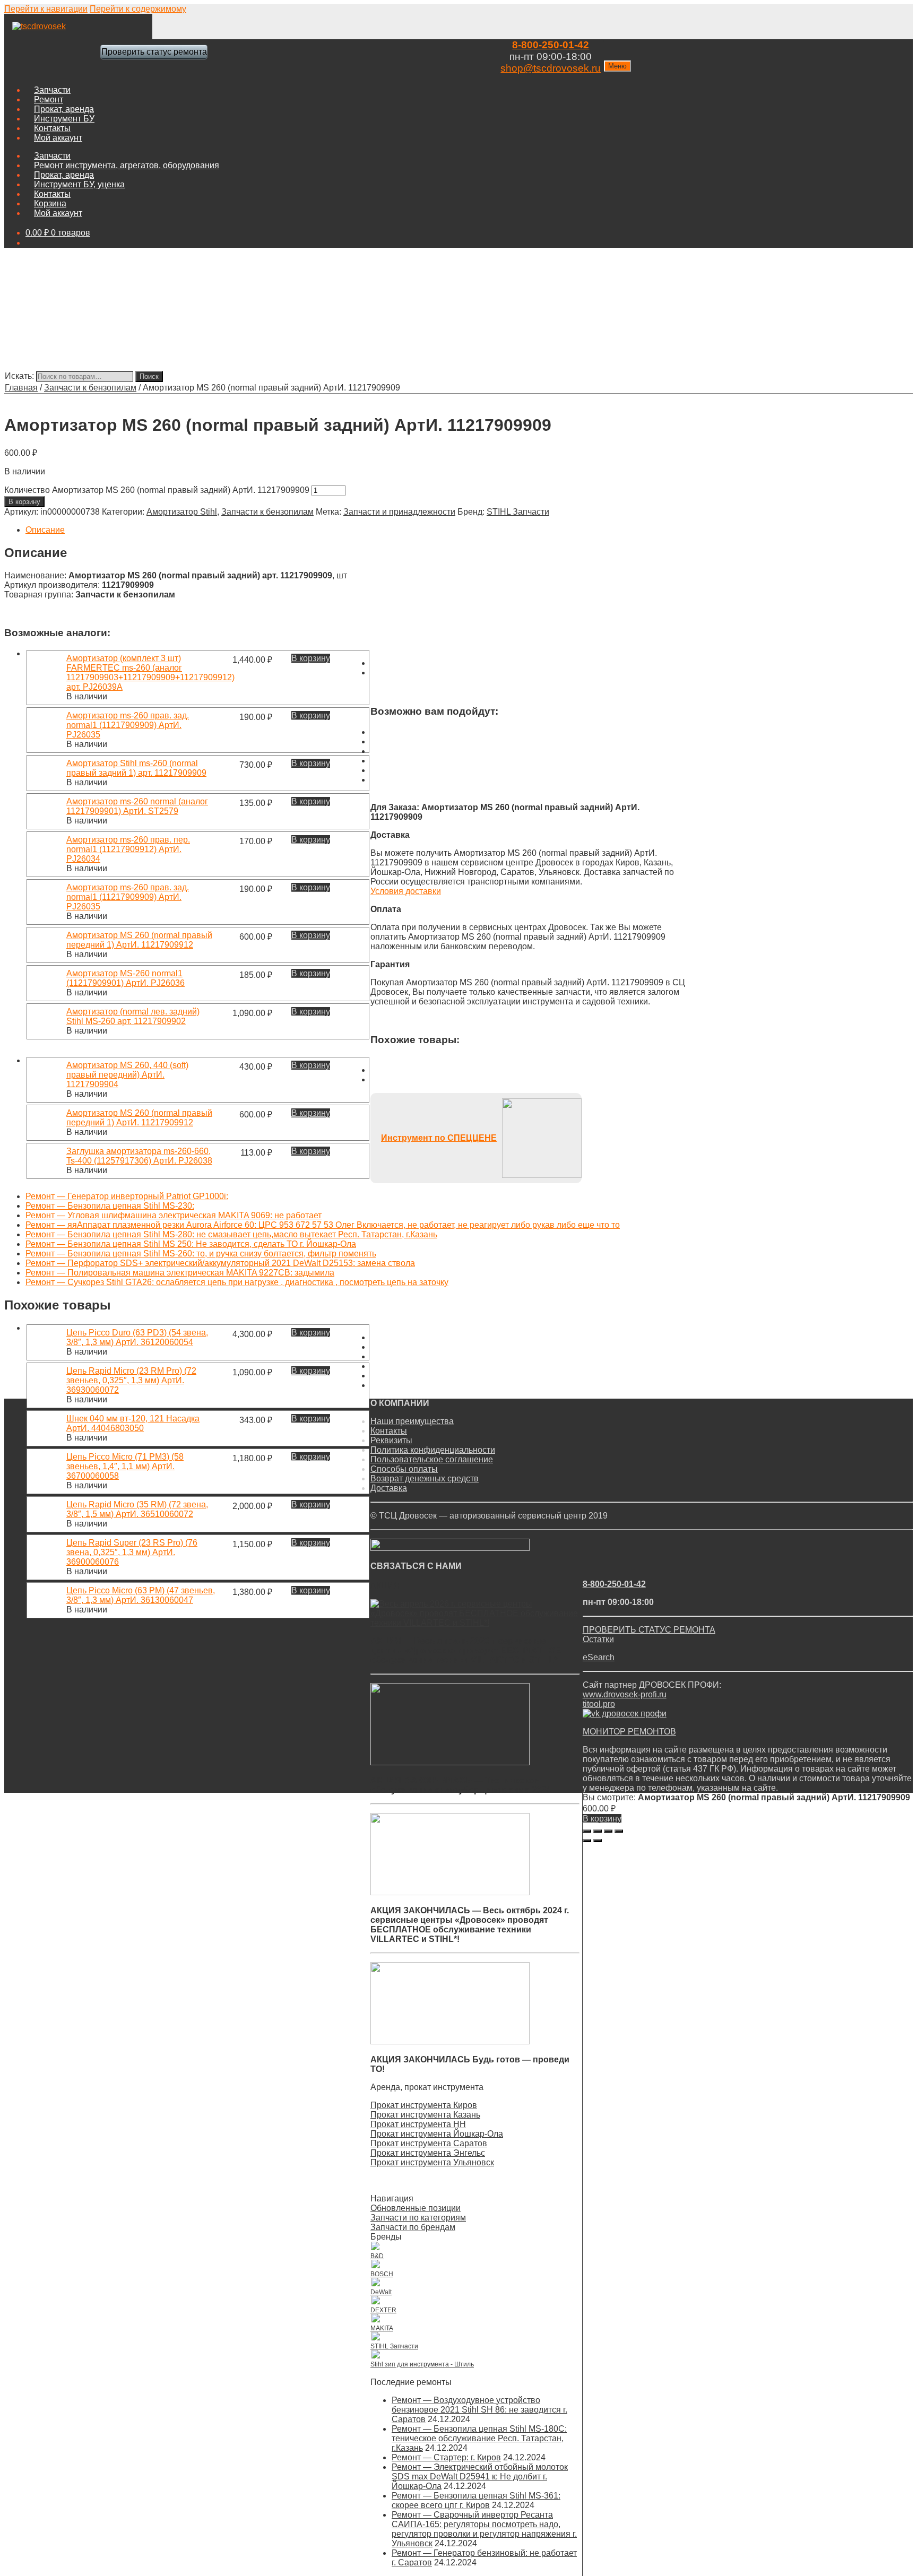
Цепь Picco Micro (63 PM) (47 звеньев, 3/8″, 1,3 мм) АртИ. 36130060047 (141, 1595)
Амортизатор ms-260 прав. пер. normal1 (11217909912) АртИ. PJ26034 (128, 849)
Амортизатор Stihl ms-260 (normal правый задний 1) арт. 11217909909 (136, 768)
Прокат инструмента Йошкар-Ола (437, 2134)
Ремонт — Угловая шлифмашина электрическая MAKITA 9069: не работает (174, 1215)
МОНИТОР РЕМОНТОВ (629, 1732)
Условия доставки (406, 891)
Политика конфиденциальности (433, 1450)
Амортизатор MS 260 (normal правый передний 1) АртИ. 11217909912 (139, 940)
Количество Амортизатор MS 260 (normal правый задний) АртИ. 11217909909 (157, 490)
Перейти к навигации (46, 9)
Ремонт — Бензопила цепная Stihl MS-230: (110, 1206)
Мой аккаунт (58, 138)
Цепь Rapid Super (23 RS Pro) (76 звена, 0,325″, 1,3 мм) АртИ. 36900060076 (132, 1552)
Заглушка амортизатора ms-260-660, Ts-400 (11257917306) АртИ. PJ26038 (139, 1156)
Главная (21, 388)
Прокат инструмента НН (418, 2124)
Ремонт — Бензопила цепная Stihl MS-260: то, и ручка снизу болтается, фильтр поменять (201, 1254)
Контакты (52, 128)
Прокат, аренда (64, 109)
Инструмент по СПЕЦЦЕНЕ (439, 1138)
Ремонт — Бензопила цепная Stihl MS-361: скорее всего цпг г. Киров (476, 2500)
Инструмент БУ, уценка (79, 184)
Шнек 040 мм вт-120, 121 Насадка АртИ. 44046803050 (133, 1423)
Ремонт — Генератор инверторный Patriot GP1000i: (127, 1196)
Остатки (598, 1639)
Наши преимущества (412, 1421)
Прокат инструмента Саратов (429, 2143)
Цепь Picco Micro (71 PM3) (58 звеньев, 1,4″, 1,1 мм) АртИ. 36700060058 (125, 1466)
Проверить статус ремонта (154, 52)
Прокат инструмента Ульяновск (432, 2162)
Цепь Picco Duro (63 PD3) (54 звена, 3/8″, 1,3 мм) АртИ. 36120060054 (137, 1337)
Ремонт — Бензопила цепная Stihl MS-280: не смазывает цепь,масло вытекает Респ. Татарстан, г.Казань (231, 1234)
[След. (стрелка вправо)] (598, 1841)
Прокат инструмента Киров (424, 2105)
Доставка (389, 1488)
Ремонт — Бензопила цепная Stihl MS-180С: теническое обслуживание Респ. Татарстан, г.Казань (479, 2438)
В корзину (24, 502)
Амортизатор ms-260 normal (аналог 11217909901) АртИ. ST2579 (137, 806)
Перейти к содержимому (138, 9)
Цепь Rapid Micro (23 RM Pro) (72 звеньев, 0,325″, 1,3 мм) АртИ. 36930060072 (131, 1380)
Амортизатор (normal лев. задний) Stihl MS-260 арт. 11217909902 (133, 1016)
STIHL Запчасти (518, 512)
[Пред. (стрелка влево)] (587, 1841)
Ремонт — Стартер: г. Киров (446, 2457)
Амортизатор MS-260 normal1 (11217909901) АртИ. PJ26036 (126, 978)
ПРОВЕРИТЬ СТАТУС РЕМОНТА (649, 1630)
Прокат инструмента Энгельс (428, 2153)
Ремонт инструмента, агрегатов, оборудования (127, 165)
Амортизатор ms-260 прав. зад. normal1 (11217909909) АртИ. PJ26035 (128, 725)
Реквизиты (391, 1440)
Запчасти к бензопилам (90, 388)
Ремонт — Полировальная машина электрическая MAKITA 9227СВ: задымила (180, 1273)
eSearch (599, 1657)
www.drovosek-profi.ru (625, 1694)
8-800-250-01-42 (551, 45)
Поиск (149, 376)
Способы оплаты (404, 1469)
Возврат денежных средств (425, 1478)
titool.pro (599, 1704)
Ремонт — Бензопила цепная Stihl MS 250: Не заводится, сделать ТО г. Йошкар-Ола (191, 1244)
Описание (45, 530)
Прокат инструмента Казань (425, 2115)
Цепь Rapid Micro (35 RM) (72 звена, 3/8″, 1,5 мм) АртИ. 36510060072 (137, 1509)
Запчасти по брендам (413, 2227)
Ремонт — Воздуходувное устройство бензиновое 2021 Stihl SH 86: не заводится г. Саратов (479, 2410)
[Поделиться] (598, 1831)
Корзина (50, 203)
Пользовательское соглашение (432, 1459)
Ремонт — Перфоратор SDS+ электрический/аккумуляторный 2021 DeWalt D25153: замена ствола (220, 1263)
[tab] (356, 530)
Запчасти (52, 90)
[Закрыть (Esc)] (587, 1831)
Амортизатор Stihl (182, 512)
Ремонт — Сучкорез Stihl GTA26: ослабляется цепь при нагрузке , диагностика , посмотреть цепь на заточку (237, 1282)
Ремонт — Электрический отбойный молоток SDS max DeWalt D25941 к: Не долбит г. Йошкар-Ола (480, 2477)
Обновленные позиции (416, 2208)
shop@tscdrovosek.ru (551, 68)
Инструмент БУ (64, 119)
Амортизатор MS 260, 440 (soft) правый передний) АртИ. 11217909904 (127, 1075)
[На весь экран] (608, 1831)
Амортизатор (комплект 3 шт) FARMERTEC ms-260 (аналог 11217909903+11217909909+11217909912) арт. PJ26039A (150, 673)
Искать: (19, 376)
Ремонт (49, 99)
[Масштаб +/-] (619, 1831)
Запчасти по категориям (418, 2218)
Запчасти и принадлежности (399, 512)
